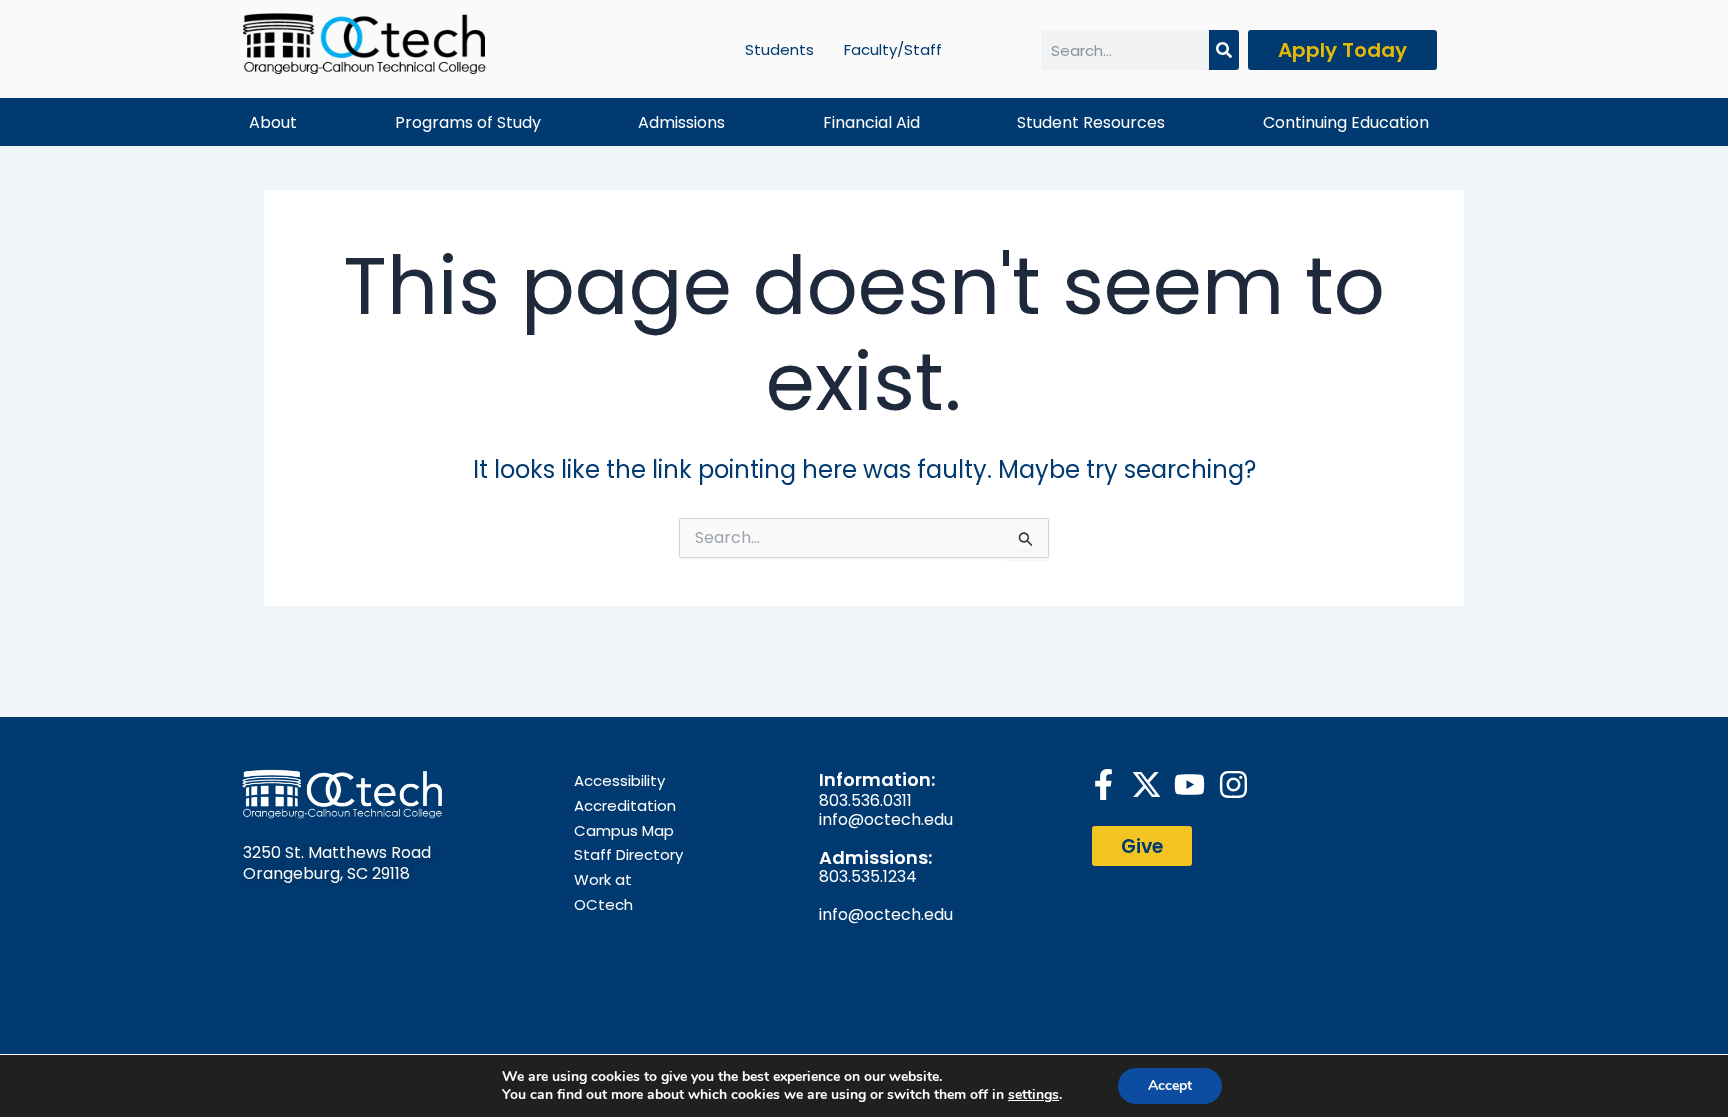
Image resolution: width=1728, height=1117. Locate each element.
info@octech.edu (886, 819)
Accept (1170, 1085)
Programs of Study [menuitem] (468, 122)
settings (1033, 1095)
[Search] (1224, 50)
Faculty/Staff (893, 49)
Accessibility (619, 780)
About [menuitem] (273, 122)
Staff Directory (628, 854)
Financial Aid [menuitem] (871, 122)
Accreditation (625, 805)
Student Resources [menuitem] (1091, 122)
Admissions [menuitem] (681, 122)
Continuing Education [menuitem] (1346, 122)
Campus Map (624, 830)
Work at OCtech (603, 892)
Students (779, 49)
